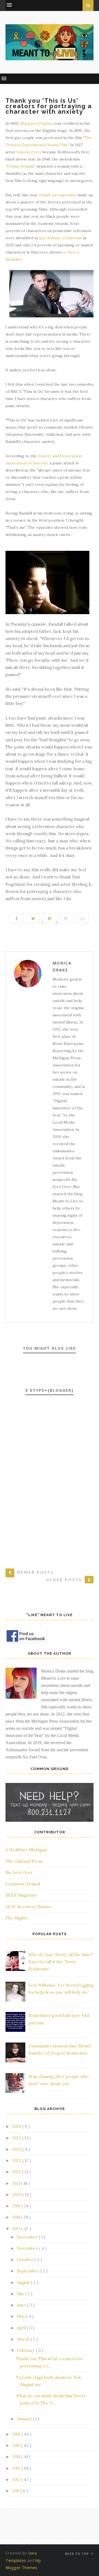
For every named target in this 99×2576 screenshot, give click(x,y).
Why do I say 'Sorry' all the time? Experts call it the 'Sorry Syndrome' (61, 1962)
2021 (16, 2183)
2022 (17, 2172)
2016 (17, 2434)
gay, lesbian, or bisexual (61, 238)
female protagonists (58, 195)
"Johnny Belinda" (20, 166)
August (24, 2282)
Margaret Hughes (37, 123)
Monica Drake (62, 966)
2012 (16, 2480)
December (28, 2237)
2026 (17, 2126)
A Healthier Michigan (26, 1850)
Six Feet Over (19, 1873)
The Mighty (17, 1918)
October (26, 2260)
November (28, 2248)
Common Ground (23, 1884)
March (24, 2339)
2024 (17, 2149)
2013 (17, 2468)
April (22, 2328)
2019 (17, 2206)
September (28, 2271)
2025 (17, 2138)
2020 (17, 2195)
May (21, 2316)
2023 (17, 2160)
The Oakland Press (24, 1861)
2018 (16, 2217)
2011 (16, 2491)
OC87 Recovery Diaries (28, 1907)
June (22, 2305)
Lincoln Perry (29, 152)
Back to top (77, 2554)
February (26, 2350)
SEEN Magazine (21, 1895)
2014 (17, 2457)
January (25, 2419)
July (21, 2294)
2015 (16, 2445)
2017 (16, 2229)
